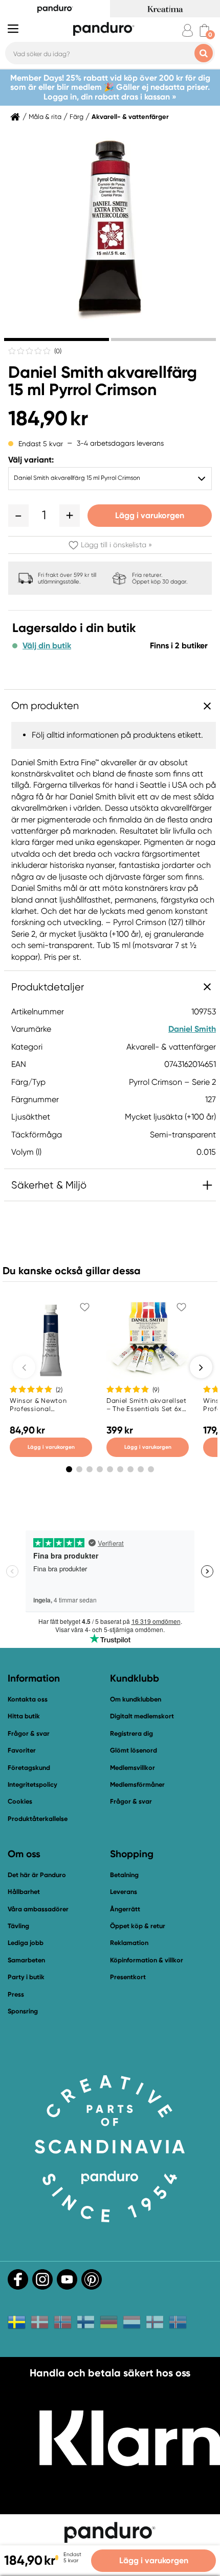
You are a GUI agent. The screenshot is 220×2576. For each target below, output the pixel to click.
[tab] (57, 339)
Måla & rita (45, 117)
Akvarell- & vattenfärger (130, 117)
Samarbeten (26, 1960)
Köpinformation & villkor (147, 1960)
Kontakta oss (28, 1699)
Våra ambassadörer (38, 1909)
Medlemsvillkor (133, 1768)
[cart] (204, 30)
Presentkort (128, 1977)
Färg (76, 117)
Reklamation (129, 1943)
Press (16, 1994)
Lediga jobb (26, 1943)
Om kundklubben (136, 1699)
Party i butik (26, 1977)
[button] (18, 516)
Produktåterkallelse (38, 1819)
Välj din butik (47, 646)
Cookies (20, 1802)
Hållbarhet (24, 1892)
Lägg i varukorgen (150, 515)
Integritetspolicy (32, 1784)
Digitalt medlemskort (142, 1716)
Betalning (124, 1875)
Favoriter (22, 1750)
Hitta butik (24, 1716)
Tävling (18, 1926)
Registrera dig (131, 1733)
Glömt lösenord (134, 1750)
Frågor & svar (29, 1733)
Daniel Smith (192, 1029)
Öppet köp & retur (138, 1926)
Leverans (124, 1892)
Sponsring (23, 2011)
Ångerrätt (125, 1909)
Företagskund (29, 1768)
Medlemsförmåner (137, 1784)
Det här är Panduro (37, 1875)
